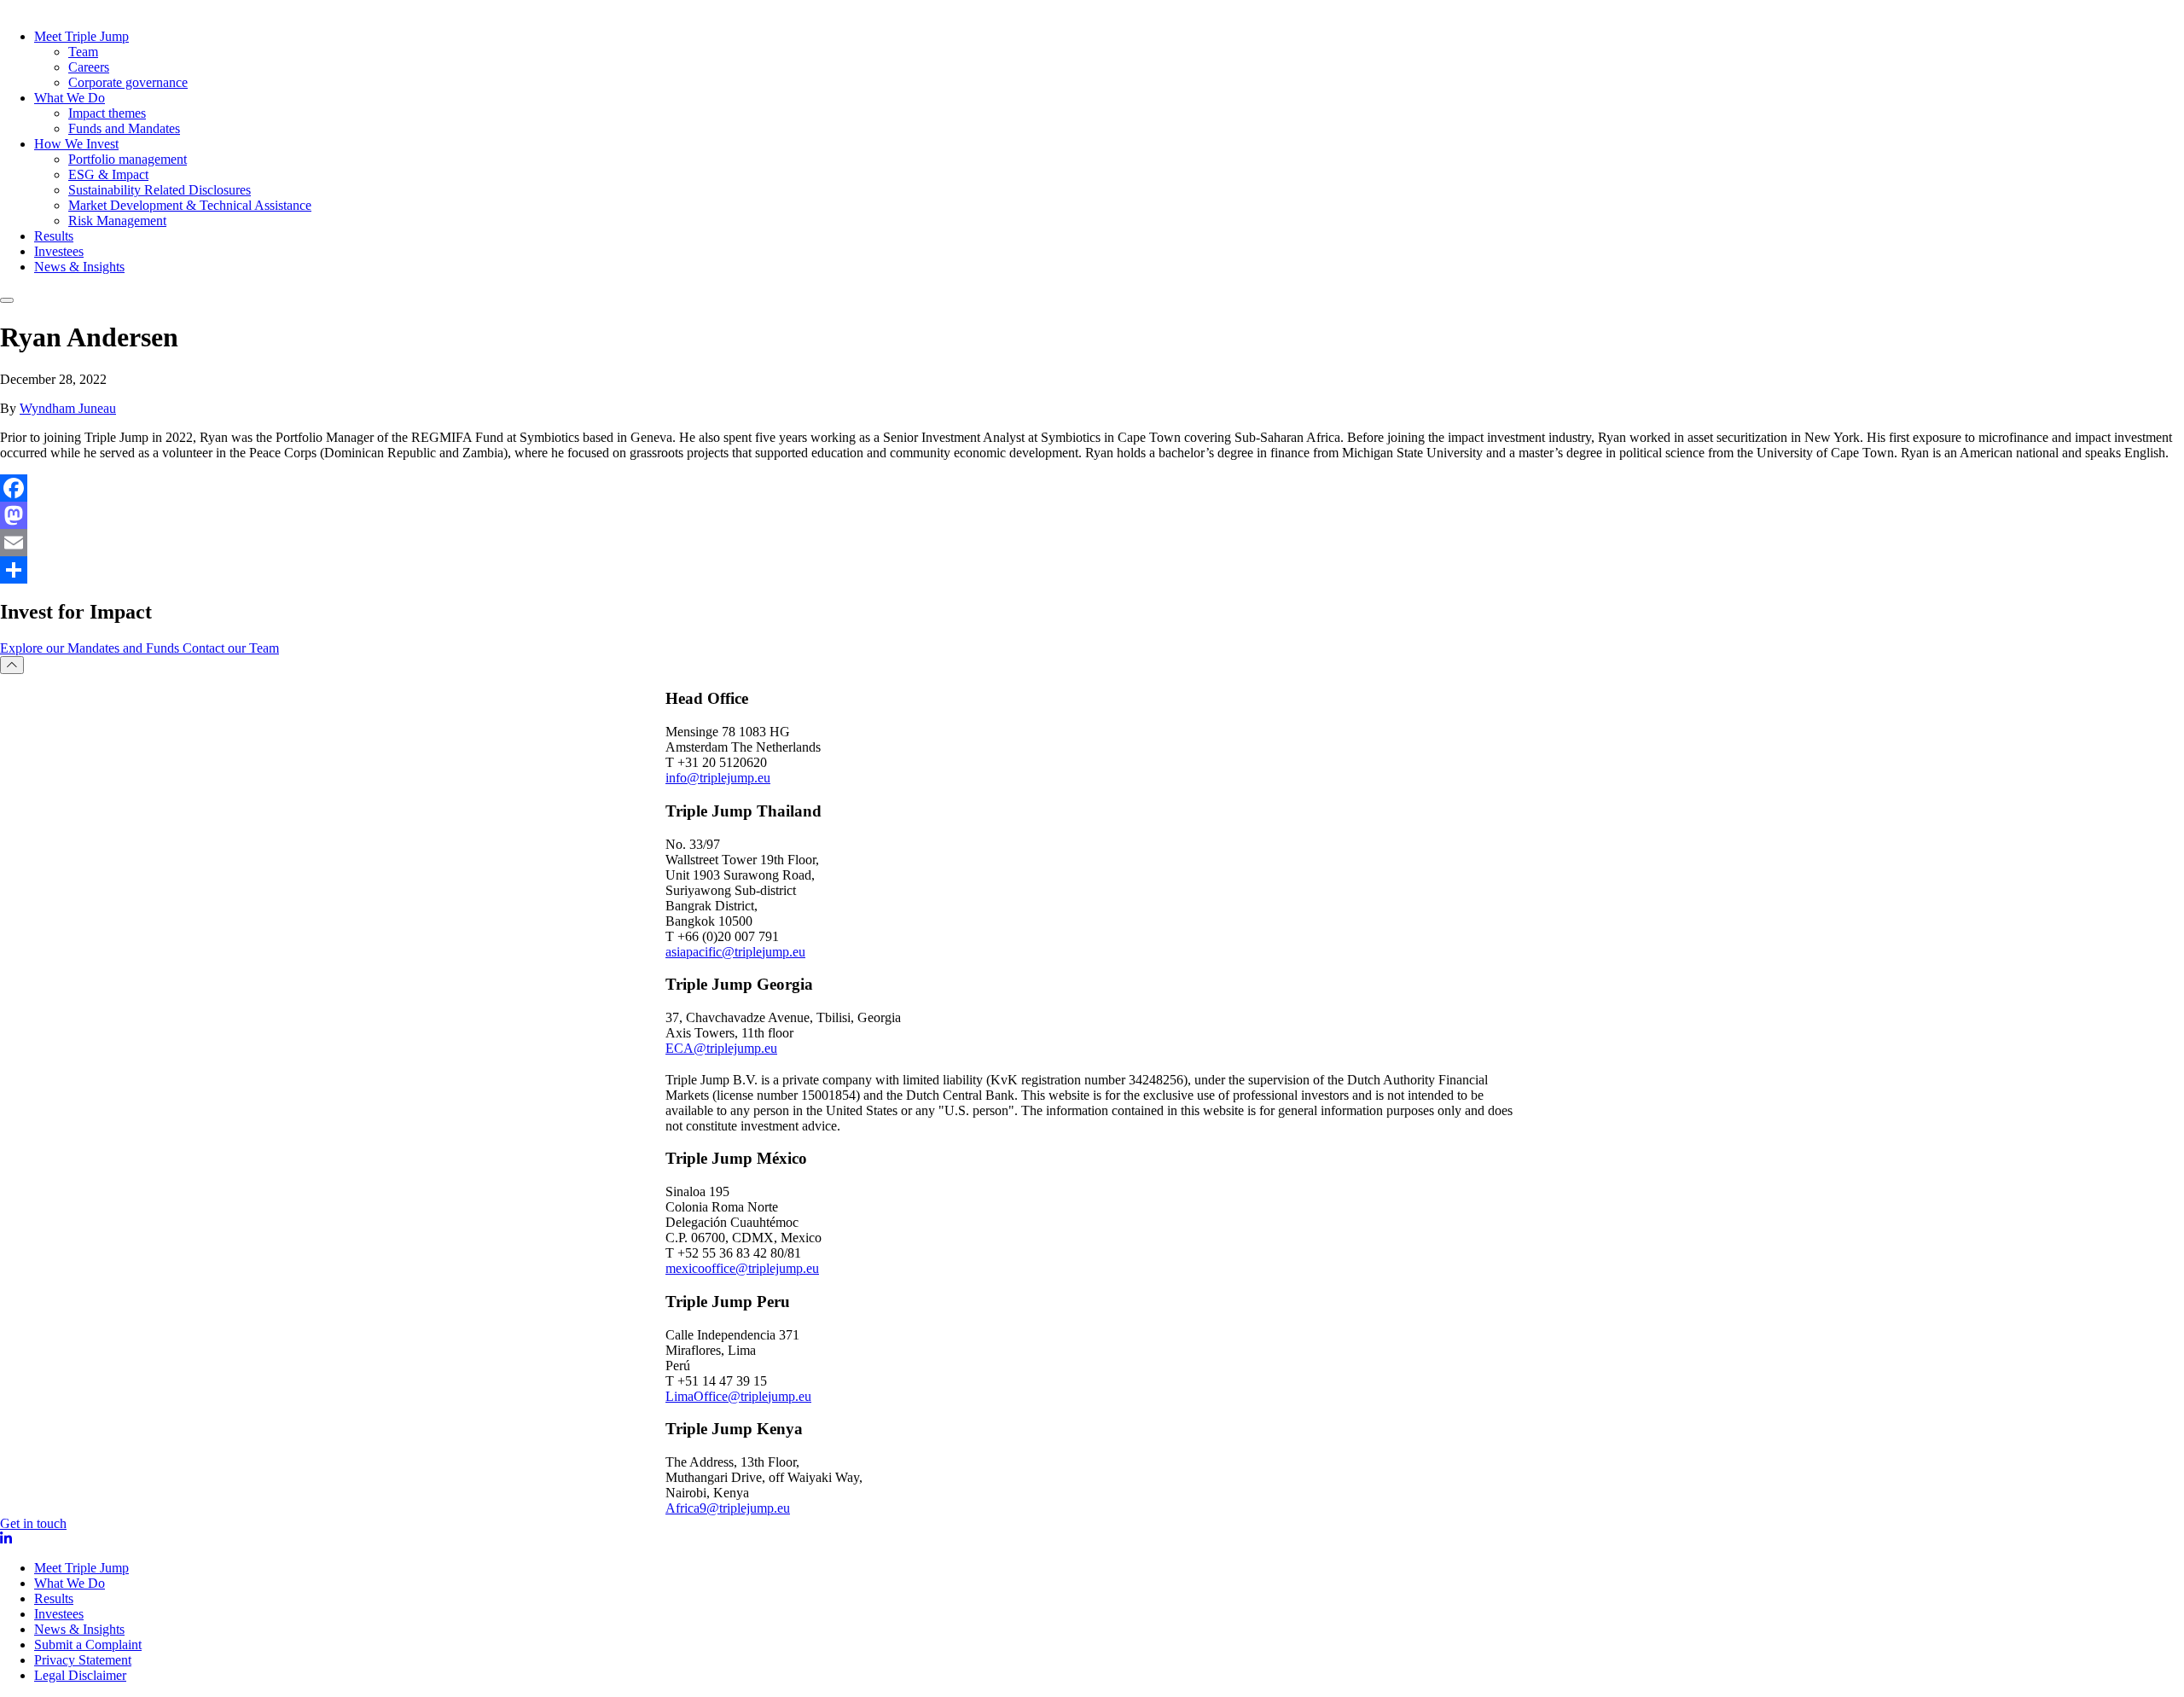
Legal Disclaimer (80, 1675)
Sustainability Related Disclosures (160, 190)
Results (54, 236)
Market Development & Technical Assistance (190, 205)
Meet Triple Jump (81, 36)
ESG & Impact (108, 174)
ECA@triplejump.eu (721, 1048)
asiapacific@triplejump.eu (735, 952)
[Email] (1092, 543)
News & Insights (79, 267)
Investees (59, 251)
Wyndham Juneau (68, 408)
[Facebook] (1092, 488)
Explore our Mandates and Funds (91, 648)
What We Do (70, 98)
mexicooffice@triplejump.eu (742, 1268)
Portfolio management (128, 159)
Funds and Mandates (124, 128)
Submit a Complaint (88, 1645)
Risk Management (117, 221)
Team (83, 52)
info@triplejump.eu (718, 778)
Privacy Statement (83, 1660)
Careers (89, 67)
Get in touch (33, 1523)
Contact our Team (231, 648)
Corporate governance (128, 82)
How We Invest (76, 144)
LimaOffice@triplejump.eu (738, 1396)
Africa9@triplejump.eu (728, 1508)
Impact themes (107, 113)
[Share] (1092, 570)
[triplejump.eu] (191, 8)
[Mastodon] (1092, 515)
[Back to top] (12, 665)
